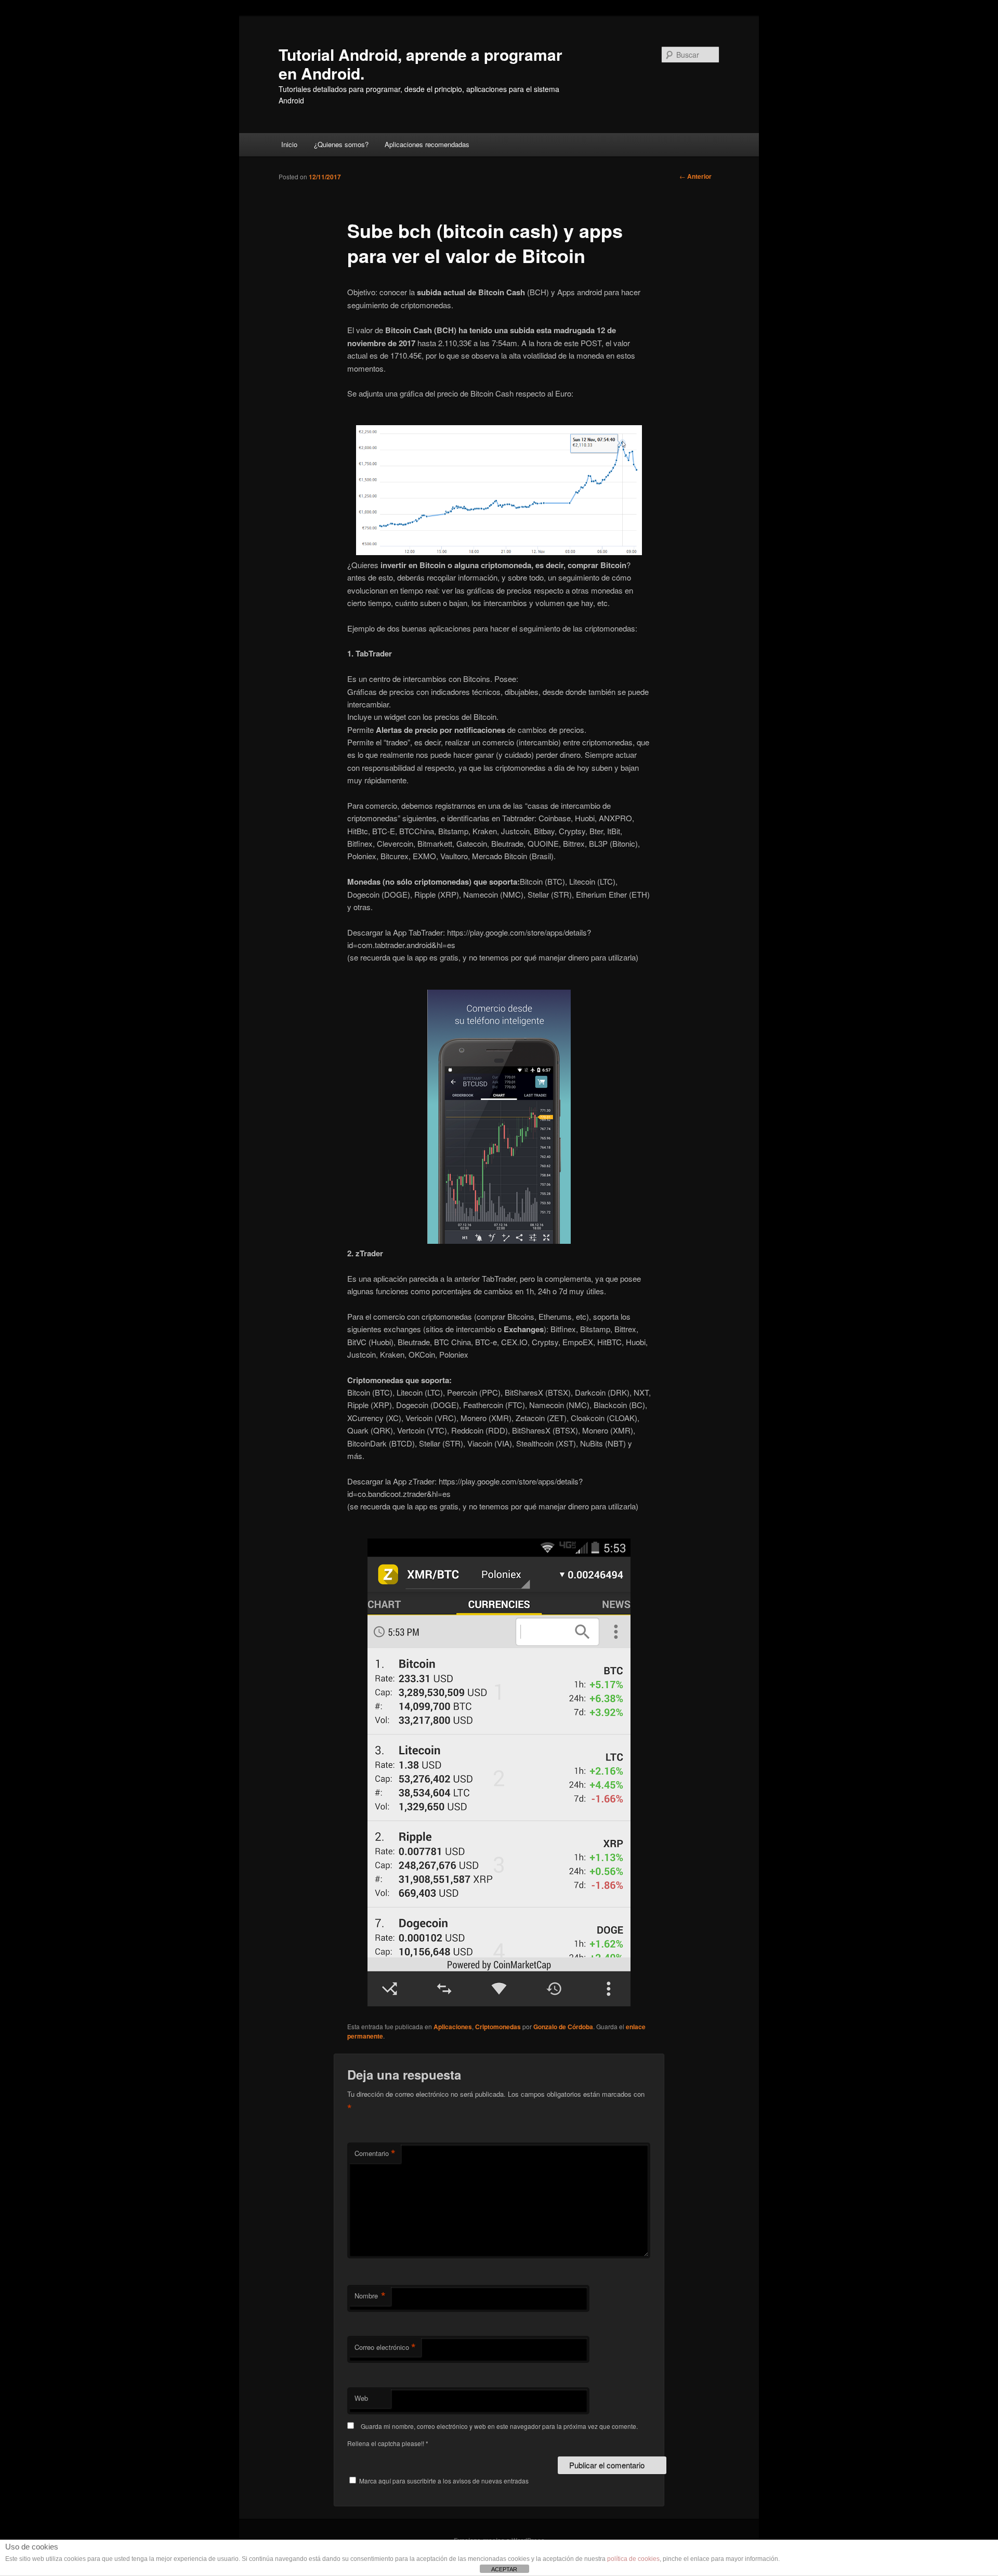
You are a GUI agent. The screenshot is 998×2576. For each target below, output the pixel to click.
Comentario (375, 2153)
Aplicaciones (453, 2027)
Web (361, 2398)
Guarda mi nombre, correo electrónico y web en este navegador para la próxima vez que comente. (499, 2426)
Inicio (289, 144)
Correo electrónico (385, 2347)
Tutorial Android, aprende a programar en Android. (421, 64)
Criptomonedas (498, 2027)
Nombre (370, 2296)
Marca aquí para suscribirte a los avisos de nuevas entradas (443, 2481)
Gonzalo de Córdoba (563, 2027)
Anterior (695, 176)
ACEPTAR (504, 2569)
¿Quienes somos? (341, 144)
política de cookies (633, 2559)
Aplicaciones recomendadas (427, 144)
